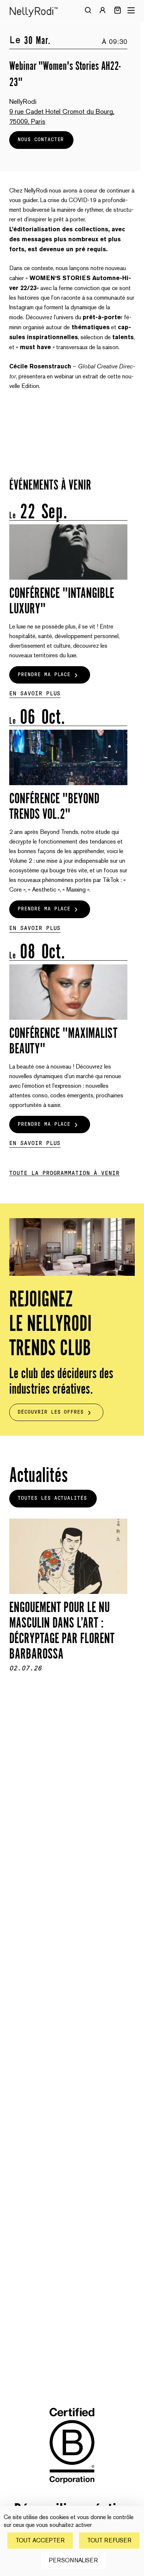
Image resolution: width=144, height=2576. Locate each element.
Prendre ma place (44, 675)
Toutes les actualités (52, 1498)
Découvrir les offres (51, 1412)
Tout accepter (40, 2540)
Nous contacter (41, 140)
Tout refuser (109, 2540)
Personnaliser (73, 2560)
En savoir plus (35, 694)
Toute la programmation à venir (64, 1173)
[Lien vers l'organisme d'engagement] (72, 2489)
